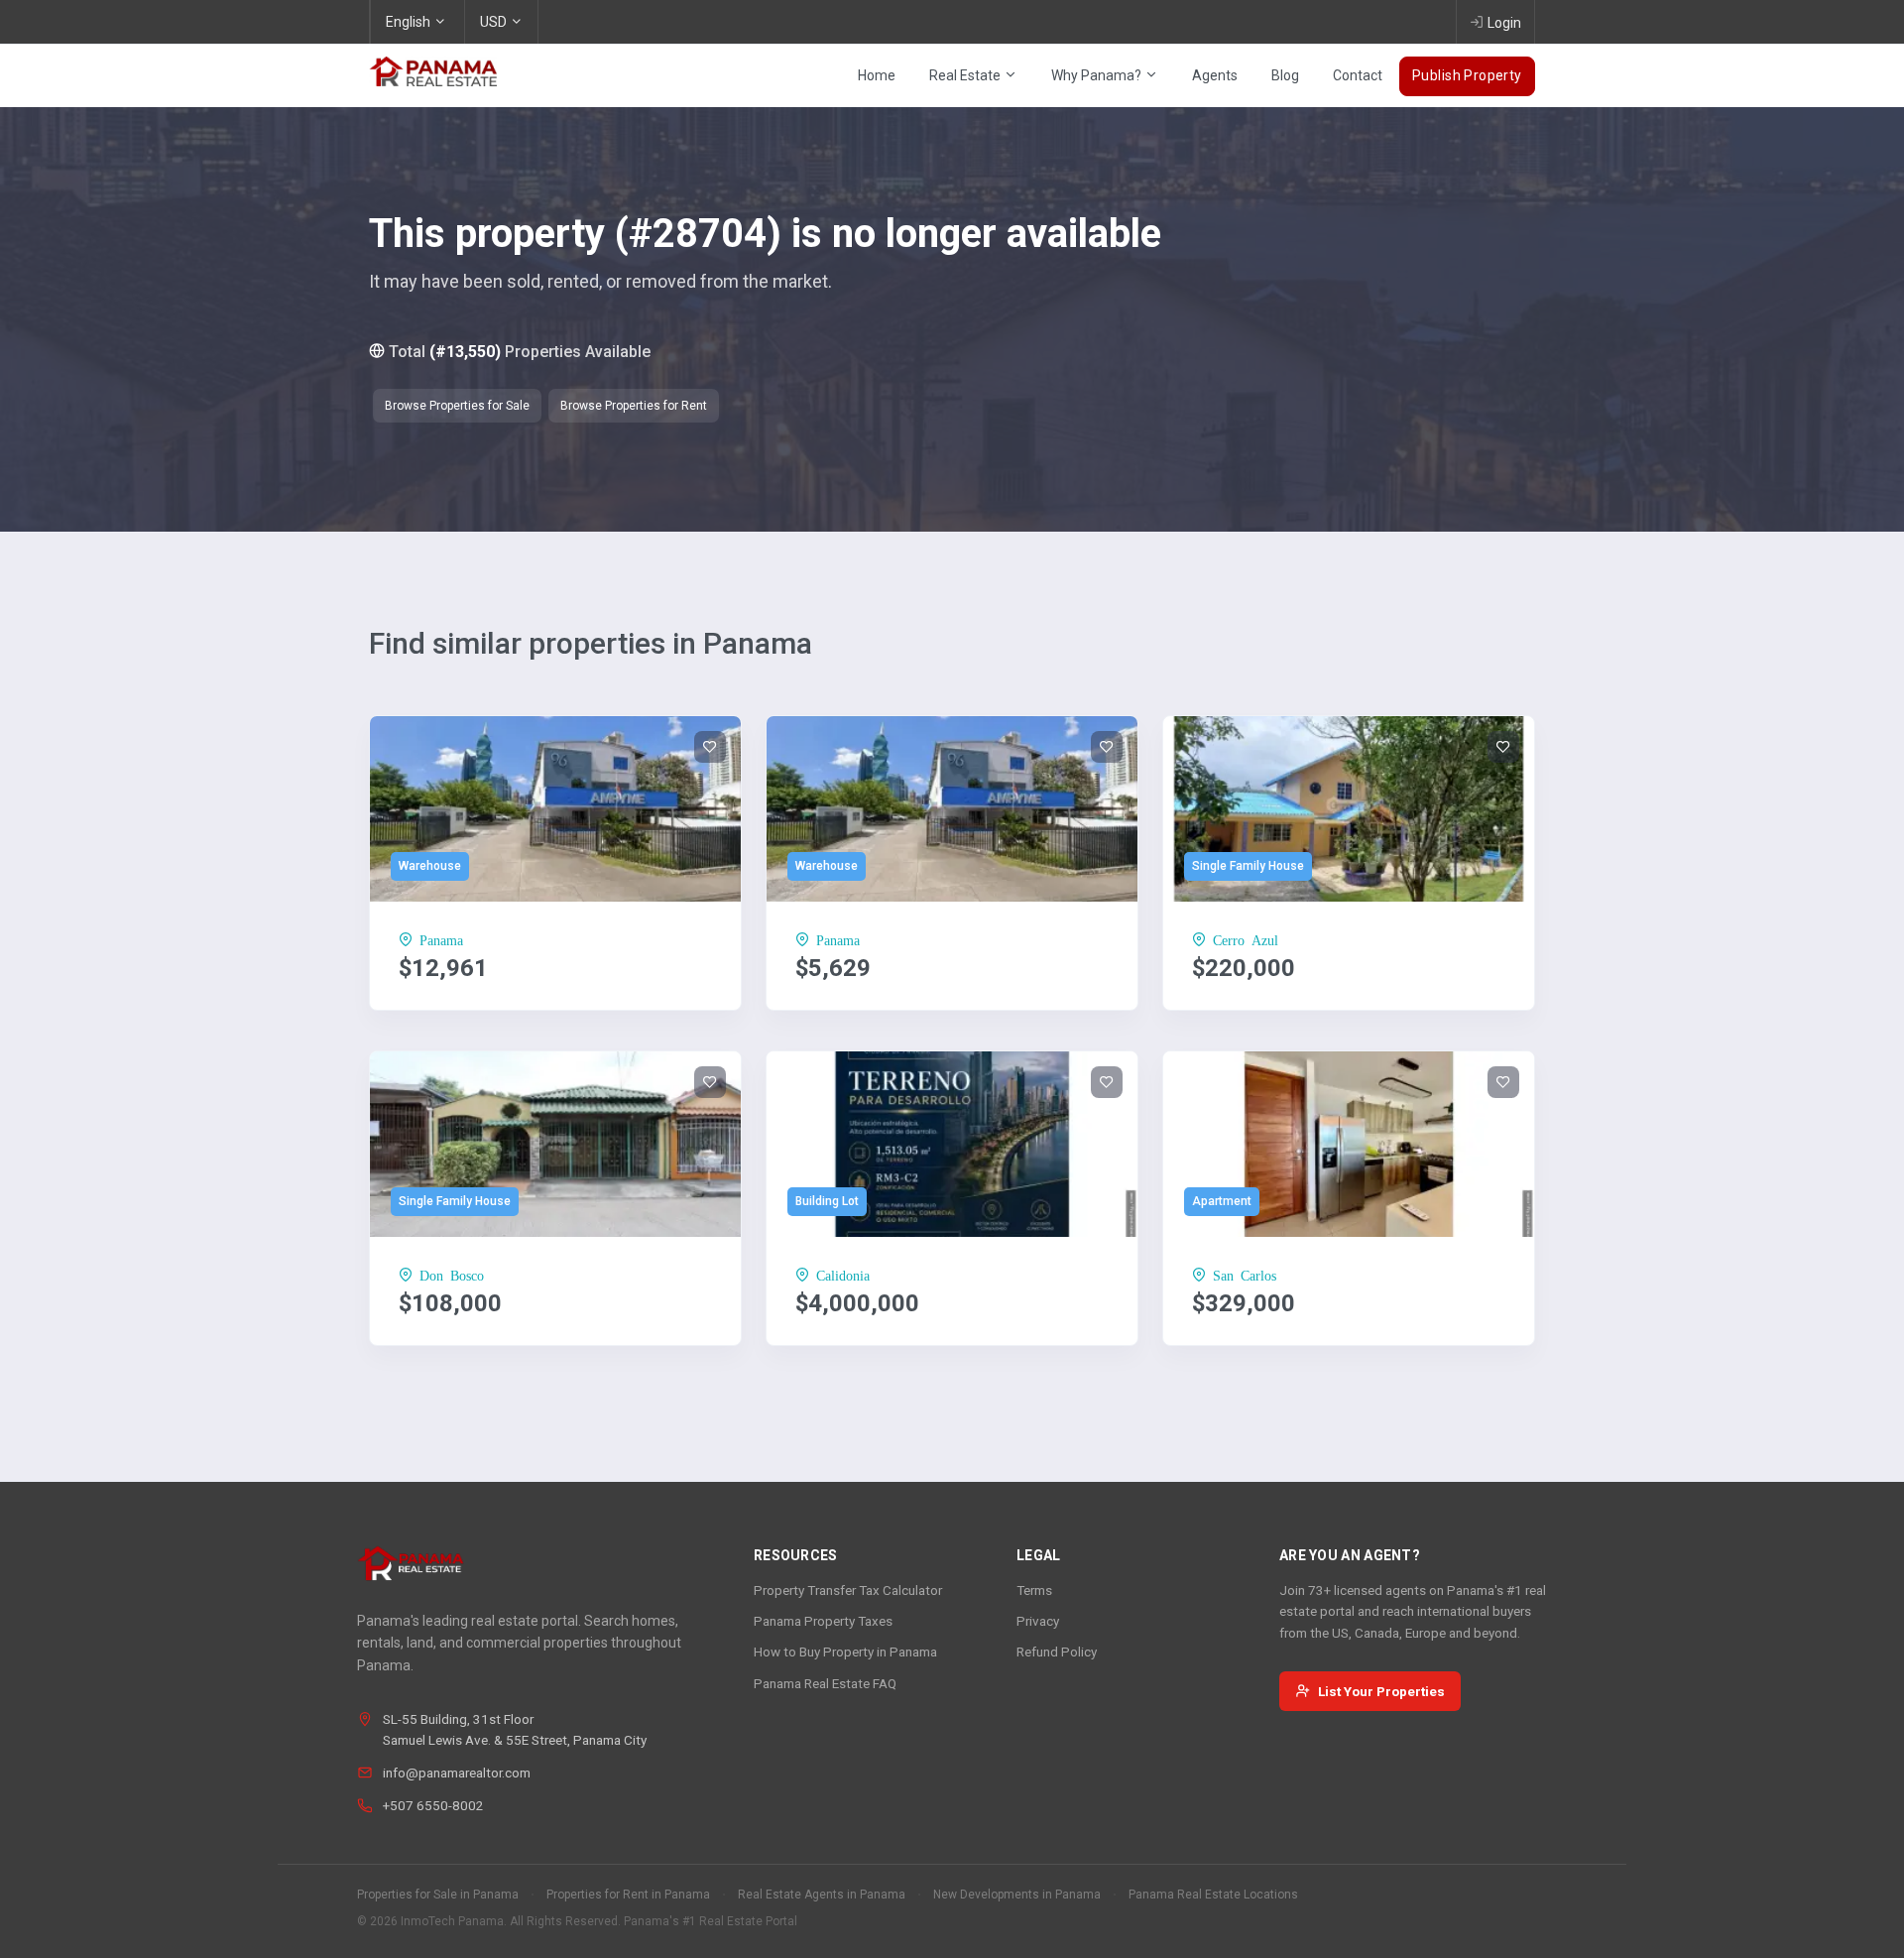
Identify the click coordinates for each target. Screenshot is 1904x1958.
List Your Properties (1381, 1691)
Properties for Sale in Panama (438, 1895)
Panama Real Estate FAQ (825, 1683)
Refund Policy (1057, 1652)
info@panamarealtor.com (457, 1773)
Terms (1034, 1590)
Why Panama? (1098, 75)
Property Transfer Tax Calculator (848, 1590)
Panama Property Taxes (823, 1621)
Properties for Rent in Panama (628, 1895)
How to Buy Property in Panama (845, 1652)
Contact (1358, 75)
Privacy (1038, 1621)
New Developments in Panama (1017, 1895)
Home (877, 75)
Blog (1285, 75)
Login (1504, 23)
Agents (1215, 75)
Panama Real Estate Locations (1213, 1895)
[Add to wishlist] (710, 747)
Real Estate (966, 75)
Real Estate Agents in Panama (822, 1895)
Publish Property (1467, 75)
